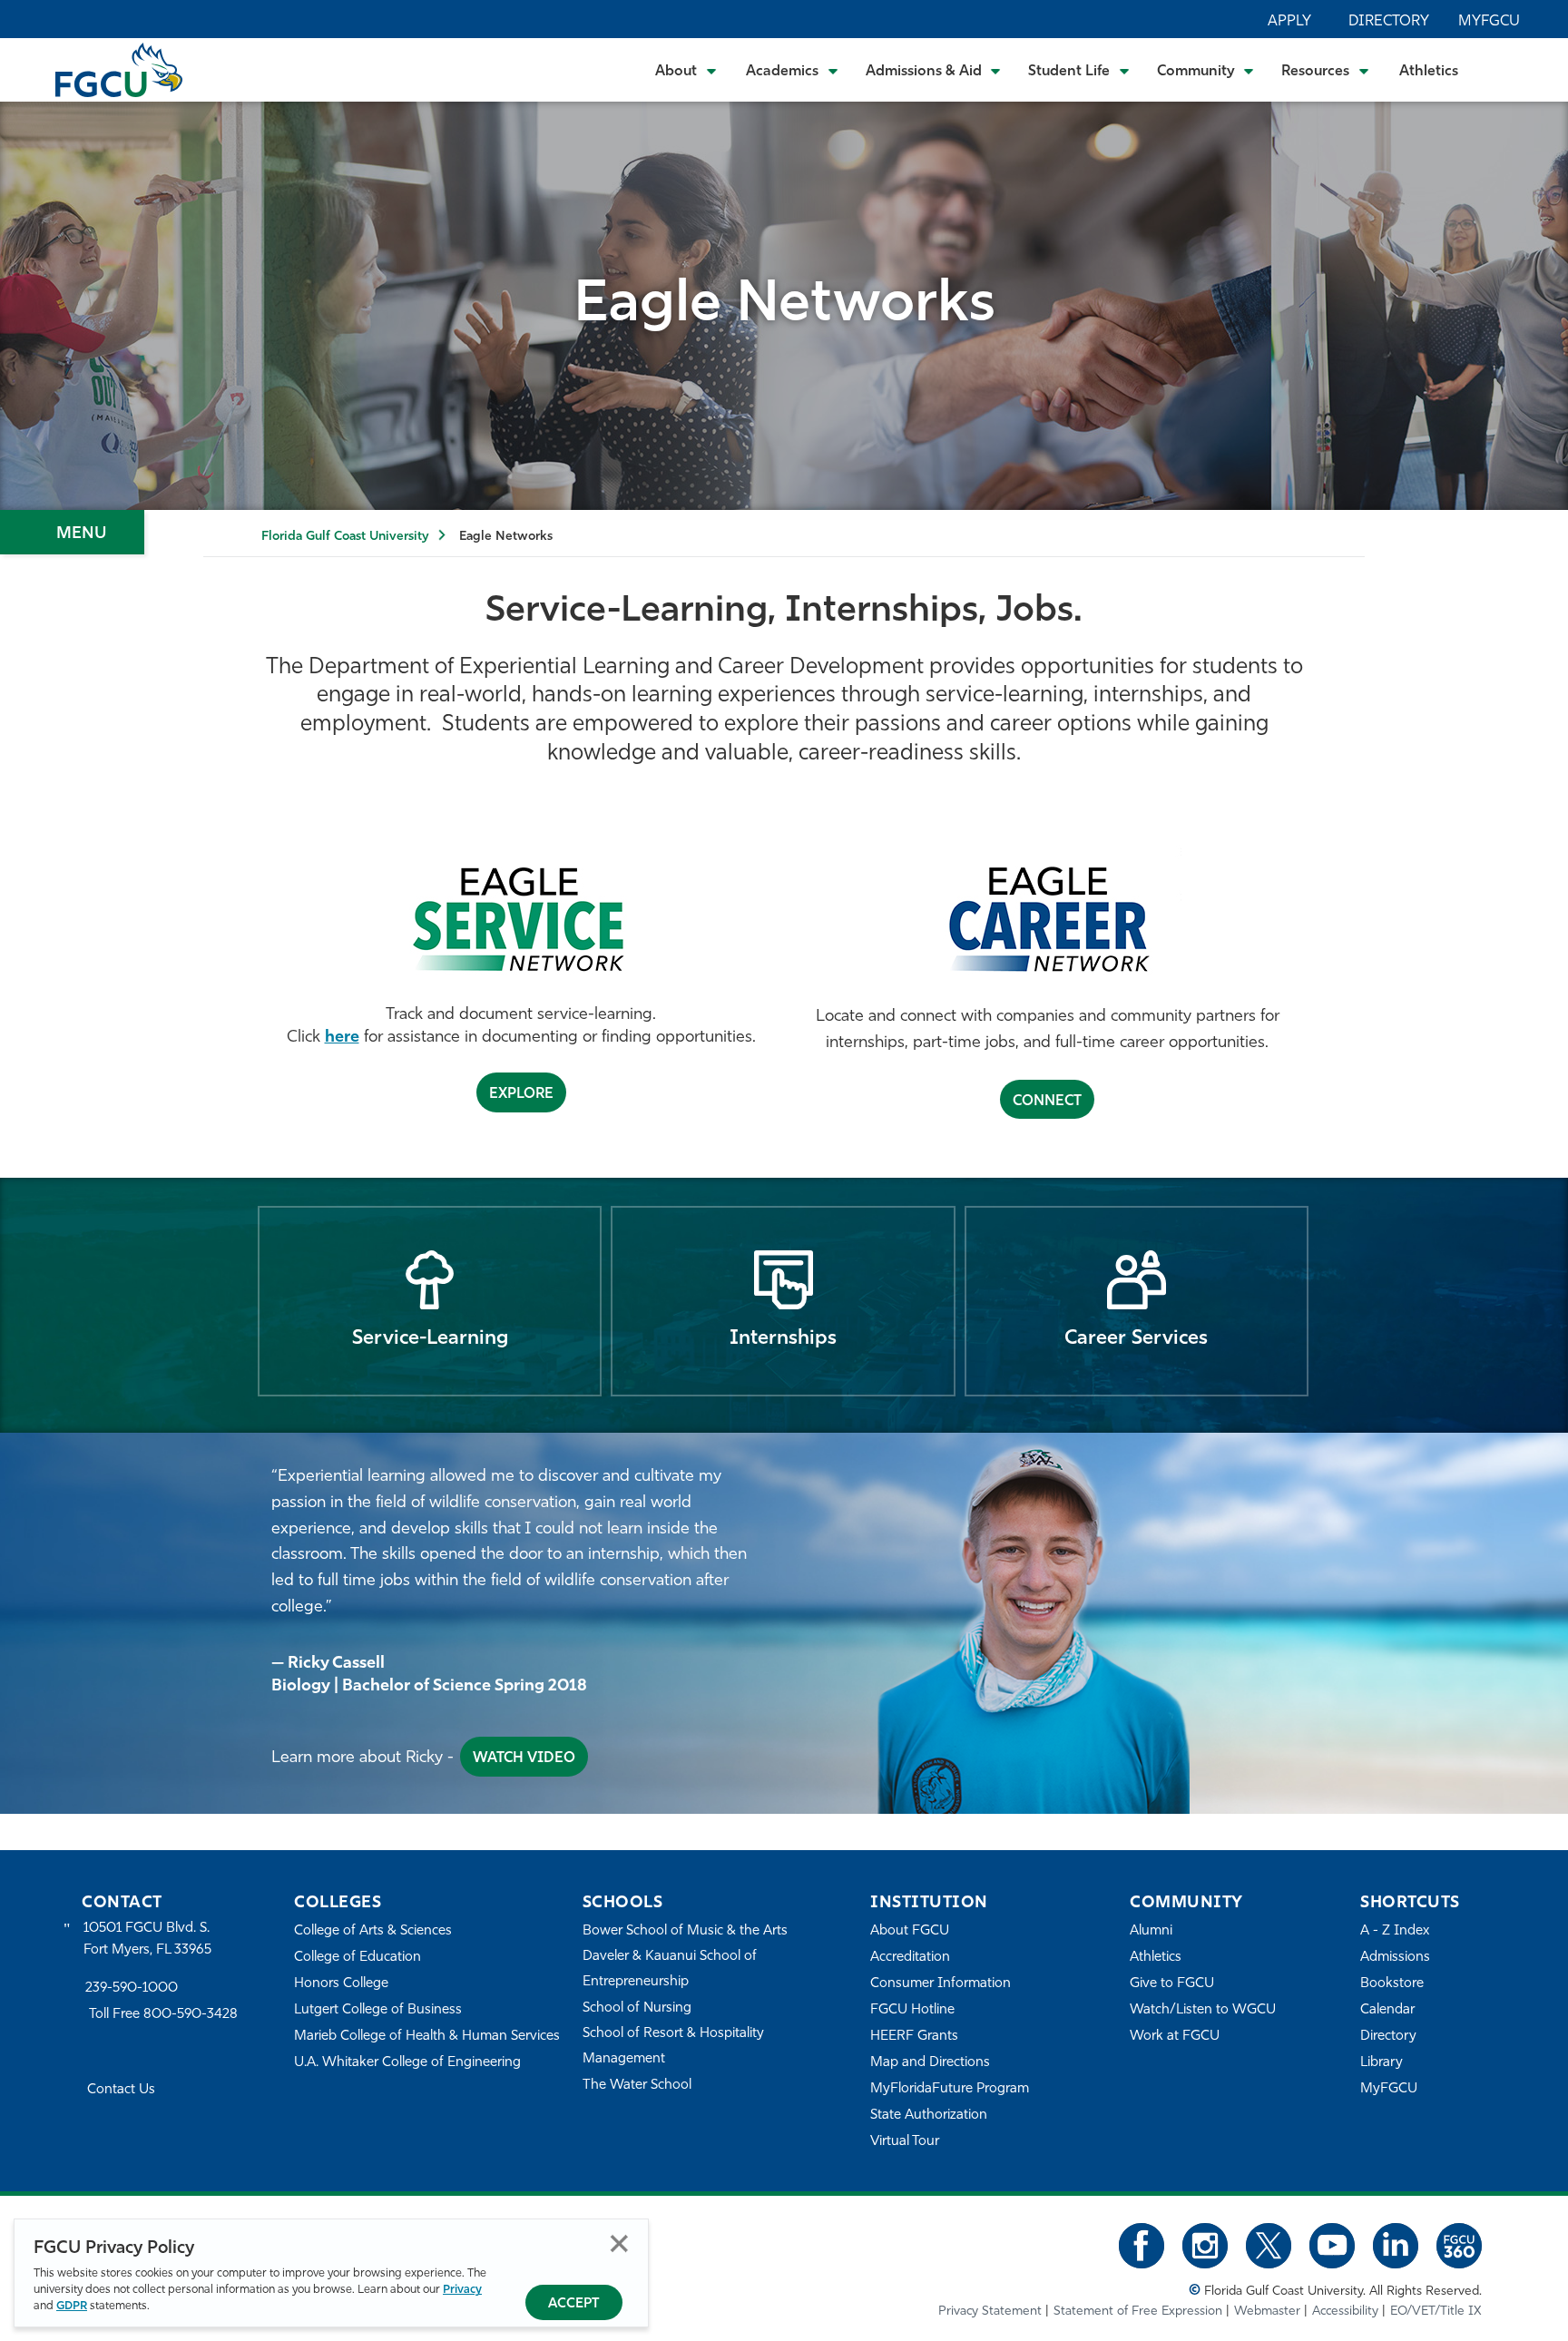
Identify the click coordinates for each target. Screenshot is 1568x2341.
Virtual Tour (905, 2142)
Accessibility (1345, 2312)
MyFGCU (1489, 22)
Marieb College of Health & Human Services (427, 2037)
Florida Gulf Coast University (345, 537)
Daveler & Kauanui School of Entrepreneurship (670, 1969)
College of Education (358, 1958)
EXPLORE (521, 1094)
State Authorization (929, 2116)
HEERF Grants (914, 2037)
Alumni (1151, 1931)
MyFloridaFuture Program (950, 2089)
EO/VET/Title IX (1436, 2312)
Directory (1389, 22)
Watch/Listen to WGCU (1203, 2010)
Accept (574, 2304)
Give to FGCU (1172, 1984)
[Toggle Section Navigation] (72, 532)
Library (1382, 2063)
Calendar (1387, 2010)
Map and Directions (930, 2063)
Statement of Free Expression (1138, 2312)
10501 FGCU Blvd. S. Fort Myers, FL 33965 (147, 1939)
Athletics (1429, 72)
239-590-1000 (132, 1988)
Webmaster (1267, 2312)
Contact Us (121, 2090)
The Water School (637, 2086)
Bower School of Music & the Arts (685, 1931)
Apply (1289, 22)
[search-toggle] (1505, 69)
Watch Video (524, 1758)
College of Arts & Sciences (373, 1931)
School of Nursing (637, 2008)
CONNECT (1047, 1102)
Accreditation (910, 1958)
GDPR (72, 2306)
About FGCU (910, 1931)
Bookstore (1392, 1984)
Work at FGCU (1175, 2037)
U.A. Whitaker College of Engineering (407, 2063)
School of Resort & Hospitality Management (673, 2047)
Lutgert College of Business (378, 2010)
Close (619, 2243)
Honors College (341, 1984)
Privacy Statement (990, 2312)
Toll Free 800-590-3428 (163, 2015)
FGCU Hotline (912, 2010)
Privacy (462, 2290)
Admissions (1395, 1958)
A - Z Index (1395, 1931)
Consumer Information (941, 1984)
